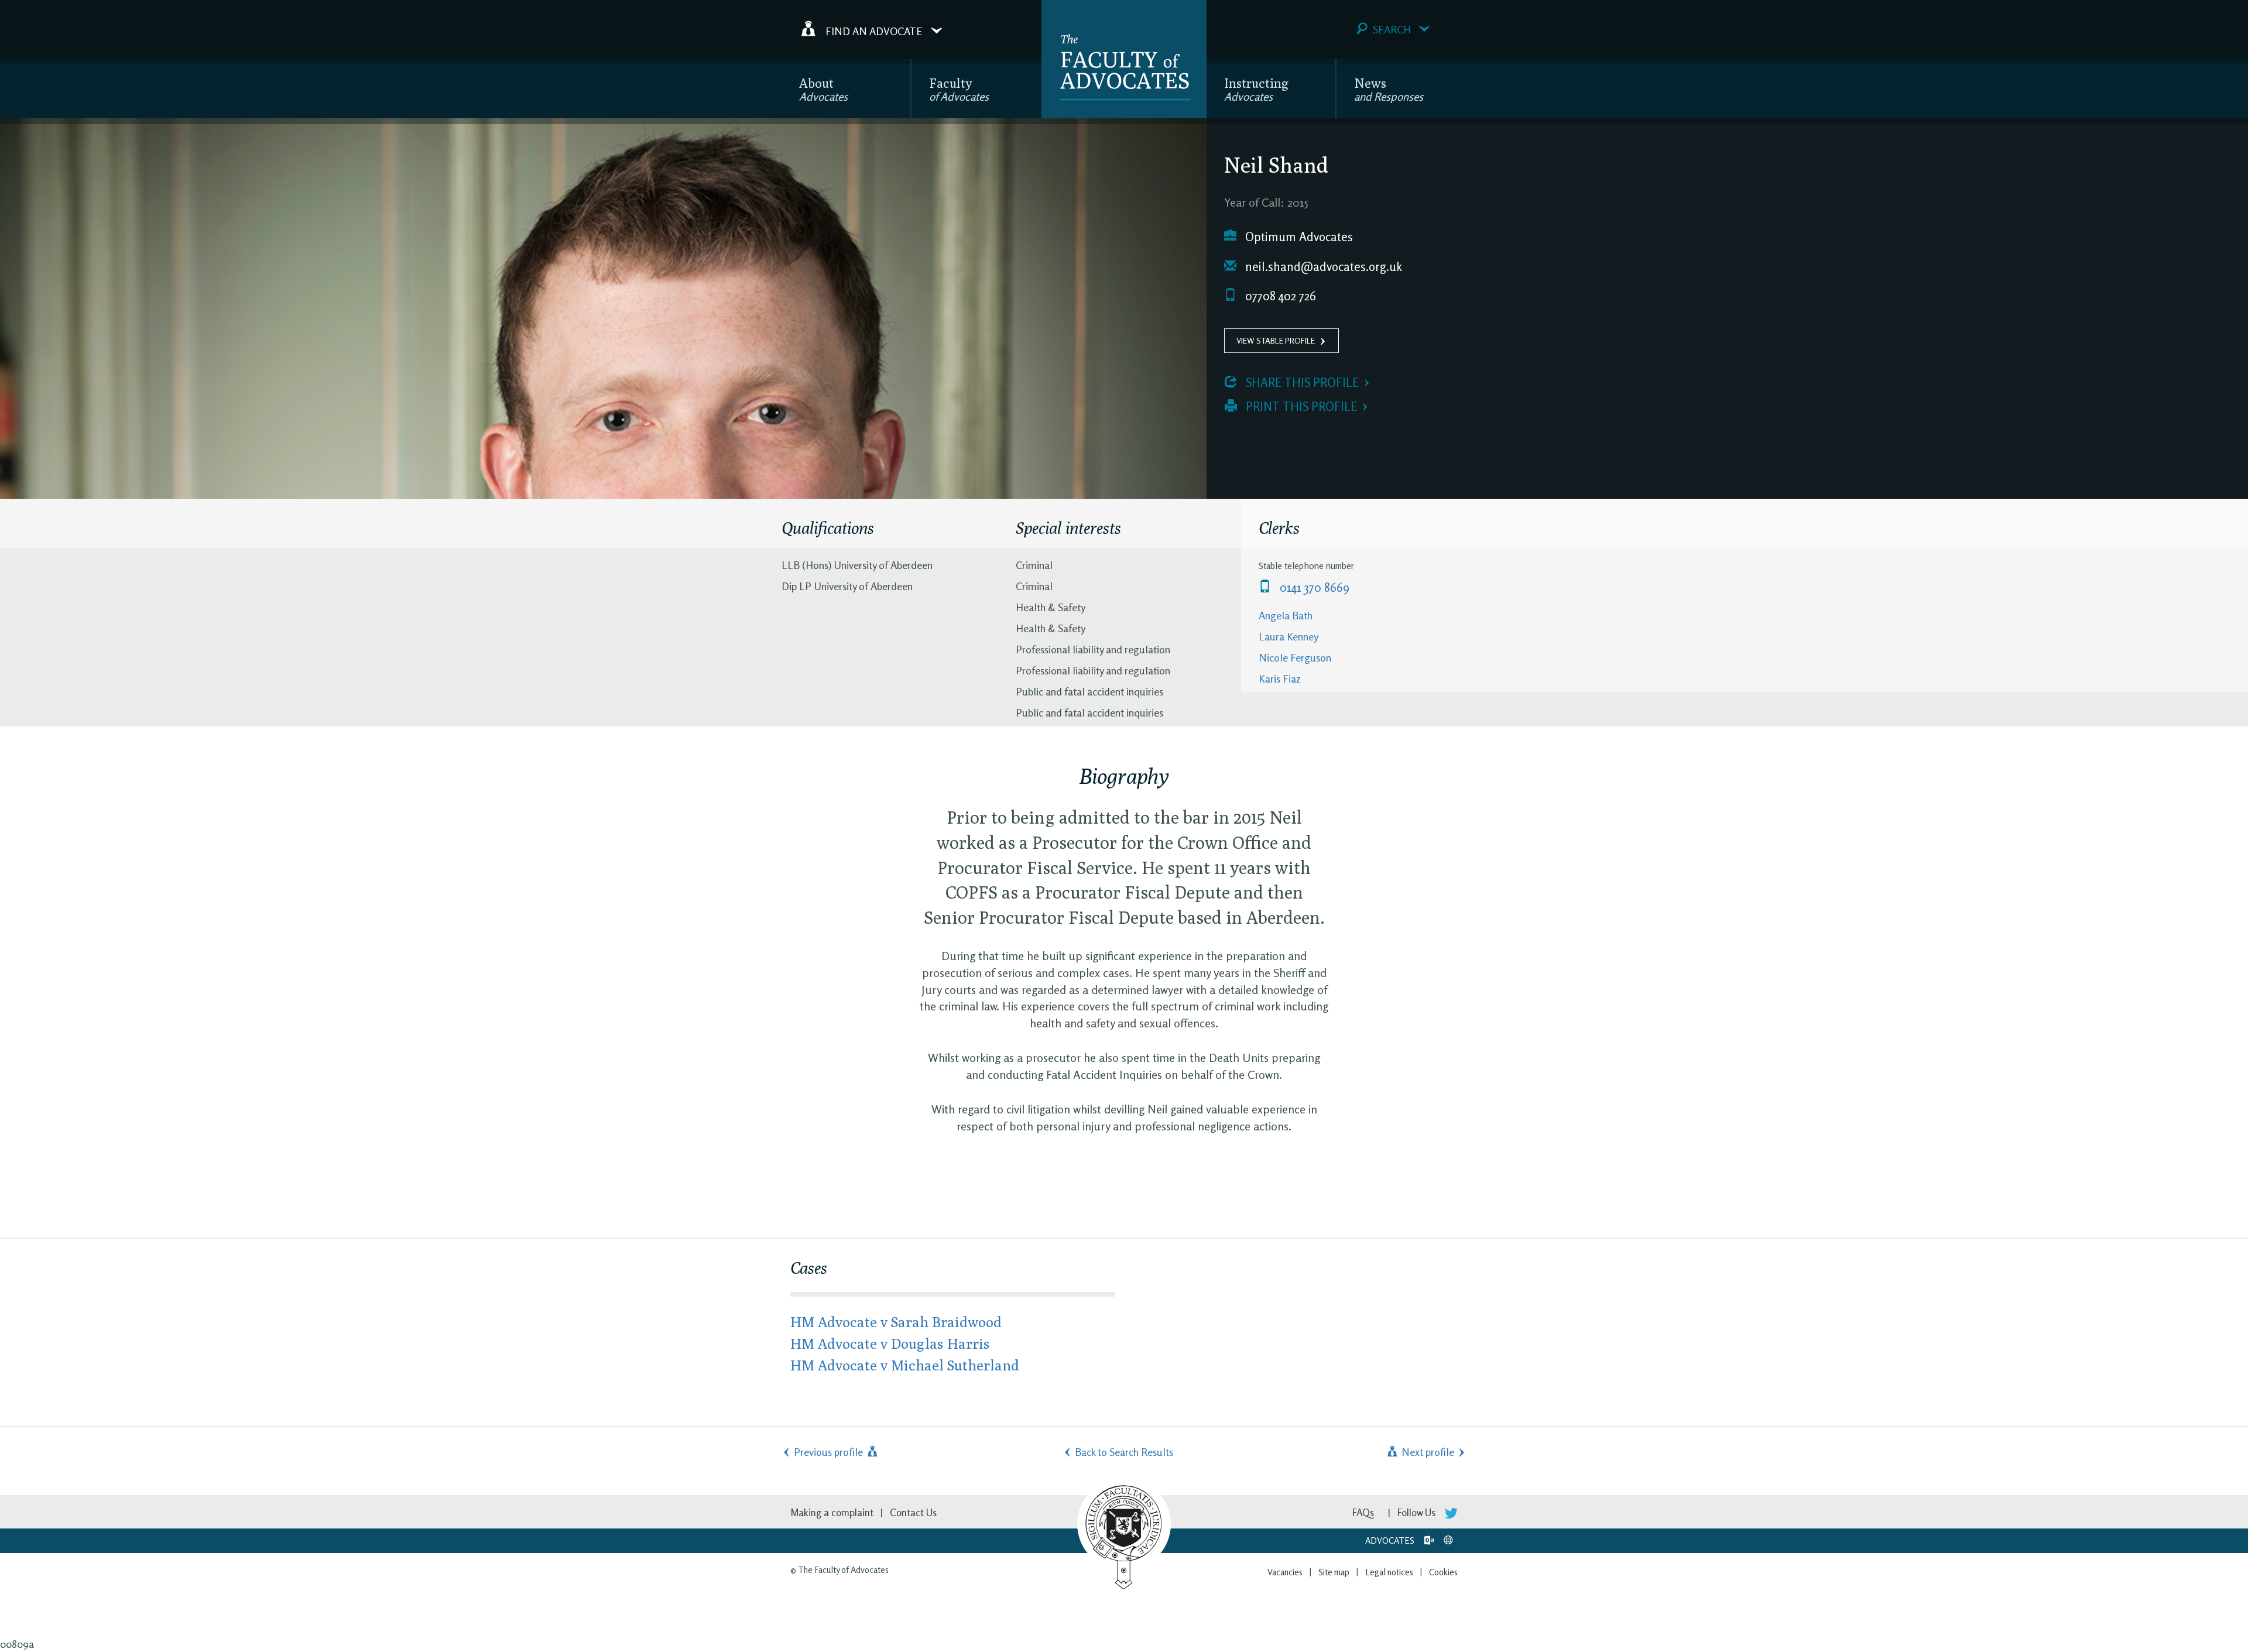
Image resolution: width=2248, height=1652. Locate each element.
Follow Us (1418, 1512)
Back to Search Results (1124, 1452)
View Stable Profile (1276, 340)
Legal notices (1389, 1572)
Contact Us (913, 1512)
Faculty (959, 89)
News (1389, 89)
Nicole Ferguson (1295, 657)
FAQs (1363, 1512)
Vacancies (1285, 1572)
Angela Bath (1286, 615)
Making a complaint (832, 1512)
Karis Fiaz (1280, 678)
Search (1392, 29)
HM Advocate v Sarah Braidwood (896, 1322)
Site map (1334, 1572)
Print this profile (1300, 407)
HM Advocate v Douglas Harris (890, 1343)
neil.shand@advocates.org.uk (1322, 267)
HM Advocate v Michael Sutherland (905, 1365)
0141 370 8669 (1313, 587)
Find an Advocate (874, 30)
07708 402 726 (1279, 296)
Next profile (1427, 1452)
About (823, 89)
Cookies (1443, 1572)
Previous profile (830, 1452)
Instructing (1256, 89)
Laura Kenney (1289, 636)
